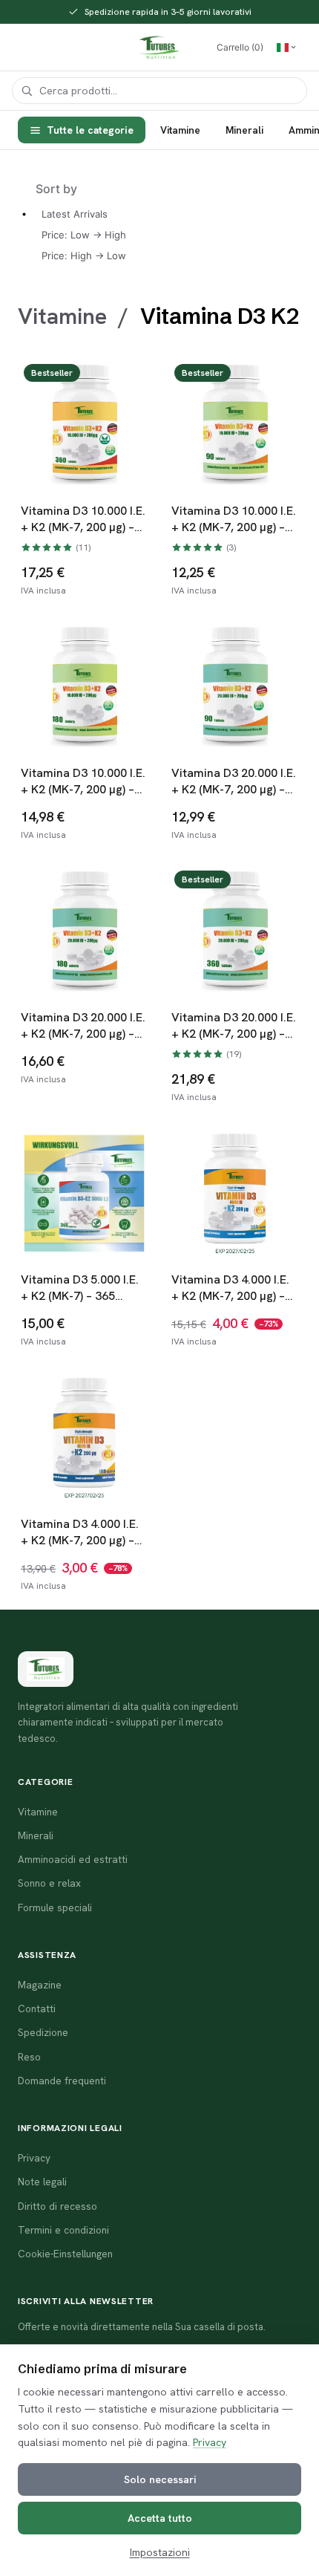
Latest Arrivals (75, 214)
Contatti (37, 2009)
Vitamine (180, 130)
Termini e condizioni (63, 2230)
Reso (29, 2057)
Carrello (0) (240, 47)
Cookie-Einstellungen (65, 2254)
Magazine (40, 1985)
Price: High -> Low (84, 256)
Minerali (244, 130)
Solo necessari (160, 2479)
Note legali (42, 2182)
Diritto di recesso (57, 2206)
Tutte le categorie (90, 130)
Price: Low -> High (84, 235)
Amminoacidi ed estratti (73, 1859)
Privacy (210, 2442)
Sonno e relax (49, 1883)
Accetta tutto (160, 2518)
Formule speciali (55, 1907)
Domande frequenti (62, 2081)
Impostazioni (160, 2552)
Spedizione (43, 2032)
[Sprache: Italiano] (287, 48)
